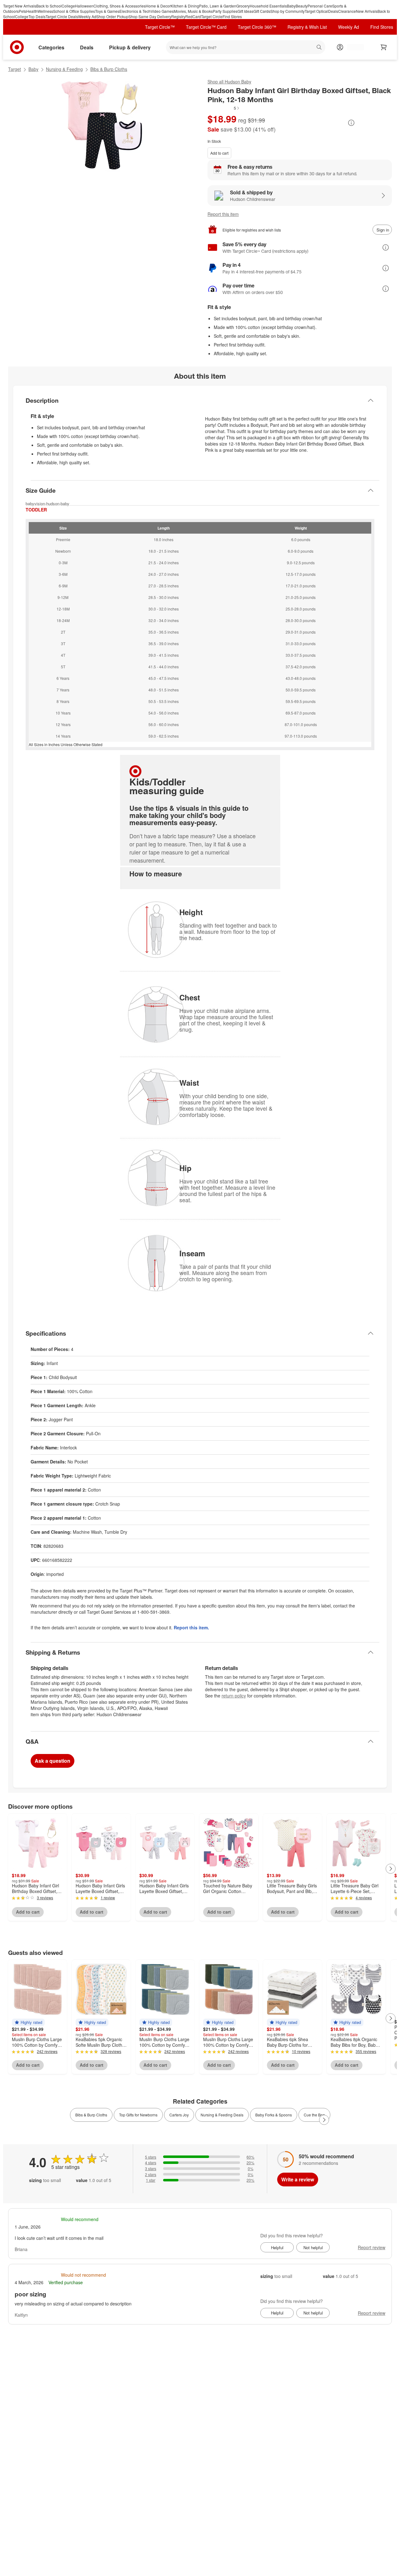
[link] (224, 108)
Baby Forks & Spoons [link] (274, 2115)
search (320, 48)
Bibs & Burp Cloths (109, 69)
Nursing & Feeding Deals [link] (222, 2115)
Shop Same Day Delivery (150, 16)
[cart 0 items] (384, 47)
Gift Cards (262, 11)
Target (15, 69)
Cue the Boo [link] (314, 2115)
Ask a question (52, 1761)
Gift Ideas (245, 11)
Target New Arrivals (20, 6)
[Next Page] (391, 1869)
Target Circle (212, 16)
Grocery (243, 6)
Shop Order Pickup (112, 16)
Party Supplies (225, 11)
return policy (234, 1696)
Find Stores (232, 16)
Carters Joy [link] (179, 2115)
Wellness (45, 11)
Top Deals (37, 16)
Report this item (223, 214)
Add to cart (219, 153)
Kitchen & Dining (185, 6)
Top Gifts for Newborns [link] (138, 2115)
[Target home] (17, 47)
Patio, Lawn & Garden (218, 6)
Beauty (302, 6)
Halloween (84, 6)
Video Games (162, 11)
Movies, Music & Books (193, 11)
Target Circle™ (160, 27)
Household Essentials (268, 6)
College (68, 6)
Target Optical (316, 11)
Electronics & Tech (135, 11)
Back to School (49, 6)
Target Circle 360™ (257, 27)
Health (32, 11)
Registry (178, 16)
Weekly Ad (87, 16)
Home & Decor (158, 6)
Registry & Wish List (307, 27)
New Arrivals (367, 11)
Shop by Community (287, 11)
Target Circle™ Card (206, 27)
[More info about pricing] (351, 123)
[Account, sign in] (352, 47)
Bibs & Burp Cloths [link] (91, 2115)
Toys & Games (107, 11)
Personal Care (320, 6)
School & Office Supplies (74, 11)
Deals (333, 11)
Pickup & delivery (130, 47)
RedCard (193, 16)
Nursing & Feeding (64, 69)
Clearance (347, 11)
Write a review (298, 2179)
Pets (22, 11)
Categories (51, 47)
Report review (372, 2247)
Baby (291, 6)
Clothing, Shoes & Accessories (120, 6)
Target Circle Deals (62, 16)
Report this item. (191, 1627)
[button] (224, 108)
